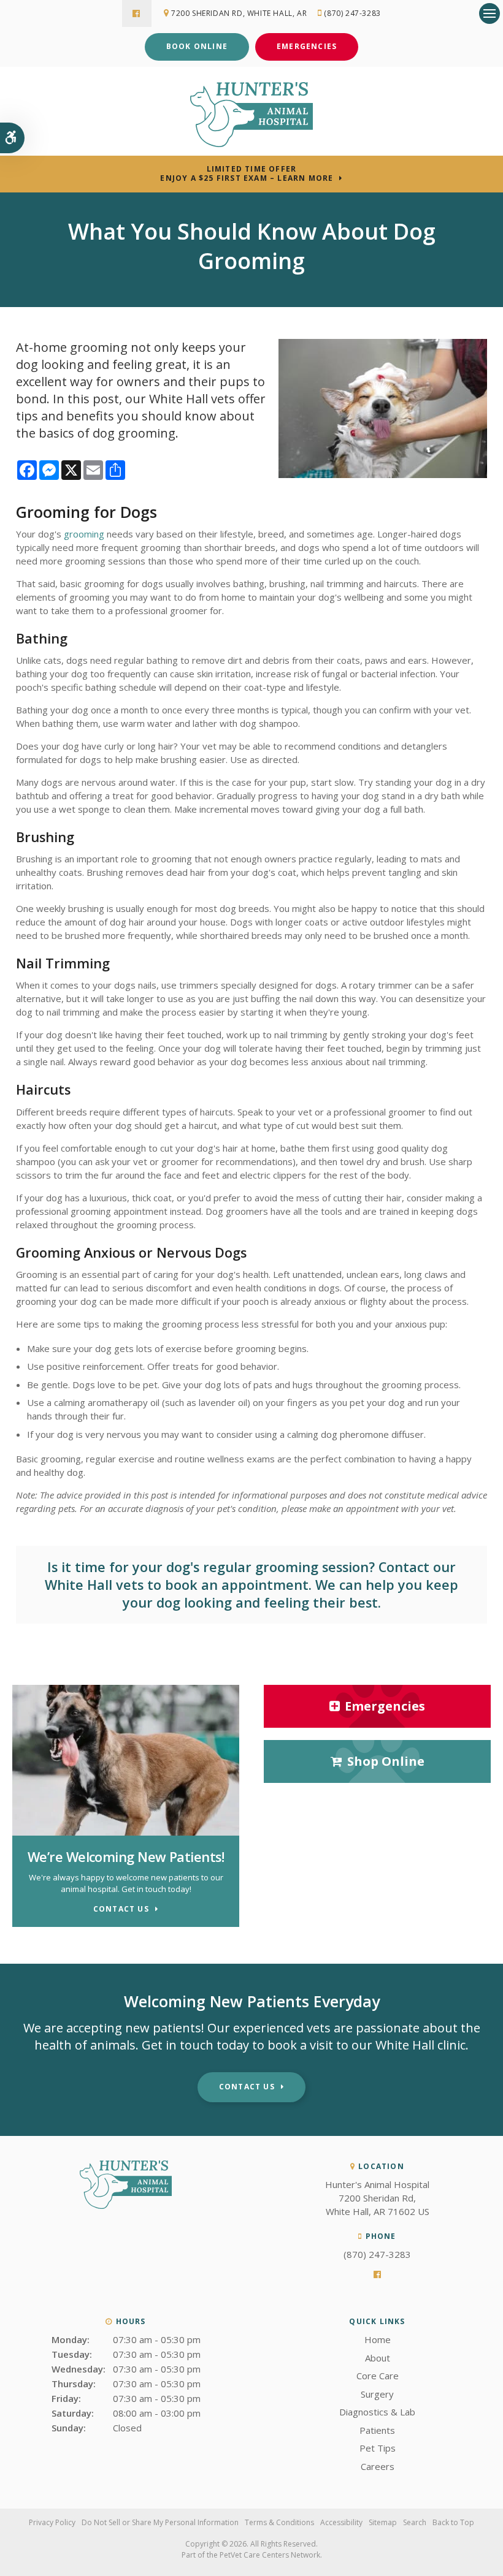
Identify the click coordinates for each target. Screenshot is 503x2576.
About (378, 2358)
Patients (377, 2430)
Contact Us (247, 2087)
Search (415, 2522)
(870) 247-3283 (352, 13)
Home (378, 2339)
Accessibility (341, 2522)
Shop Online (386, 1761)
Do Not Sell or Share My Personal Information (160, 2522)
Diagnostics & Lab (377, 2412)
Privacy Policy (52, 2522)
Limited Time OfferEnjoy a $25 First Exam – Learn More (247, 173)
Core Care (378, 2376)
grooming (84, 534)
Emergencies (307, 46)
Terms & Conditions (279, 2522)
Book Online (197, 46)
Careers (378, 2466)
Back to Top (453, 2522)
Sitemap (383, 2522)
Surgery (377, 2394)
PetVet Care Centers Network (270, 2555)
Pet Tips (378, 2448)
